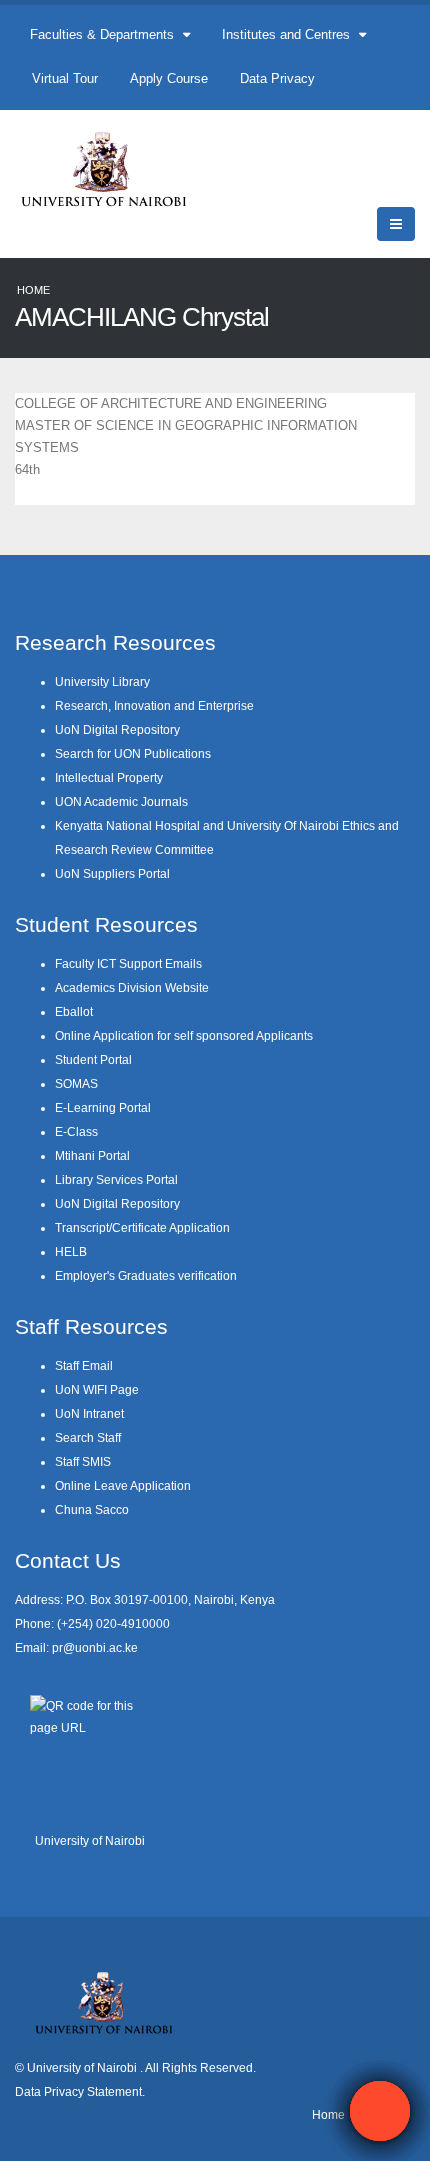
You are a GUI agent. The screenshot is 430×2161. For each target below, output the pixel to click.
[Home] (112, 168)
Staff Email (84, 1365)
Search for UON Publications (133, 753)
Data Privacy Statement (78, 2091)
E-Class (76, 1131)
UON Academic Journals (121, 801)
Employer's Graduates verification (146, 1275)
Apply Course (169, 78)
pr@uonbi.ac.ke (95, 1647)
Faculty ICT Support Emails (128, 963)
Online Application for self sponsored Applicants (184, 1035)
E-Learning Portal (103, 1107)
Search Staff (88, 1437)
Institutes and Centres (288, 34)
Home (33, 290)
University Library (102, 681)
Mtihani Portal (92, 1155)
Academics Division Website (132, 987)
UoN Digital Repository (117, 729)
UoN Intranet (89, 1413)
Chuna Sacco (92, 1509)
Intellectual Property (109, 777)
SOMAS (76, 1083)
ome (333, 2114)
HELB (71, 1251)
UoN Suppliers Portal (112, 873)
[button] (380, 2111)
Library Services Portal (116, 1179)
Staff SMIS (83, 1461)
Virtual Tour (65, 78)
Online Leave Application (123, 1485)
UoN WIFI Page (97, 1389)
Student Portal (93, 1059)
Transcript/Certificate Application (142, 1227)
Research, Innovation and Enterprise (154, 705)
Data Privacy (277, 78)
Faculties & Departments (104, 34)
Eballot (74, 1011)
